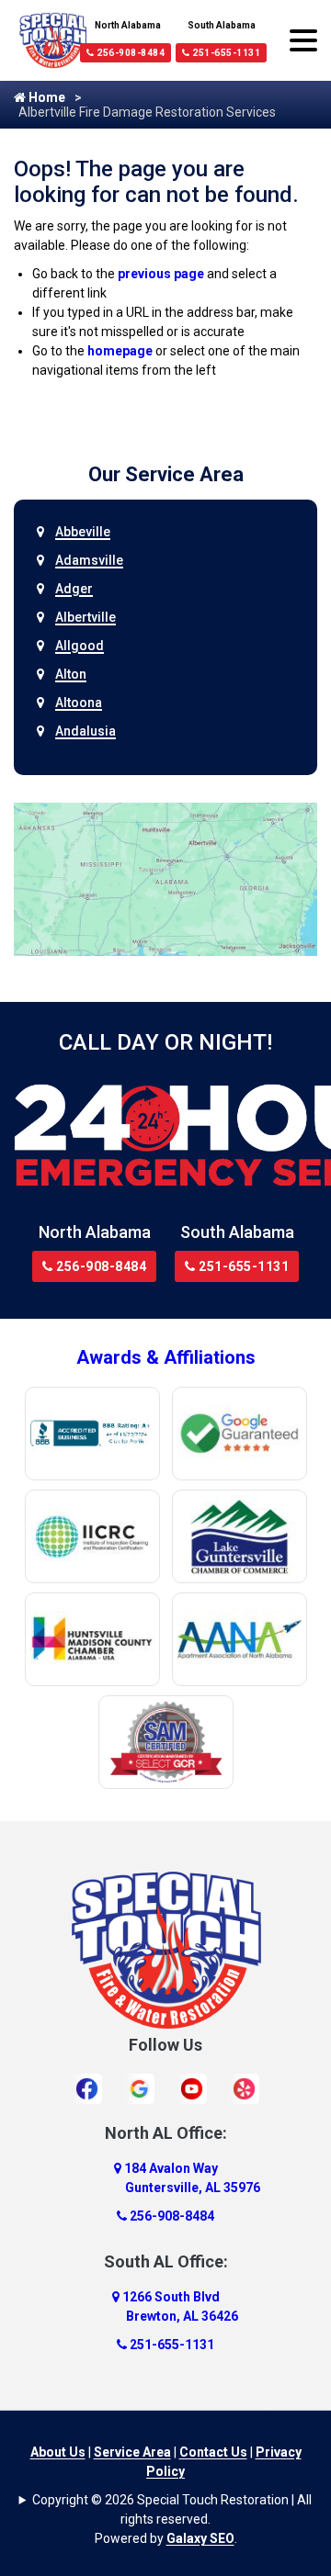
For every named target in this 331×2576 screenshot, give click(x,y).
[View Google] (139, 2088)
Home (46, 97)
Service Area (132, 2452)
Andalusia (86, 731)
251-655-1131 (226, 53)
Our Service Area (166, 474)
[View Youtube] (192, 2088)
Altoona (79, 703)
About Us (58, 2452)
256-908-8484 (130, 53)
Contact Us (213, 2452)
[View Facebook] (87, 2088)
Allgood (80, 646)
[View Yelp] (244, 2088)
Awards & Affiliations (166, 1357)
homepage (120, 351)
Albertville (86, 617)
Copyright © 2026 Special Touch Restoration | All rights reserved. (172, 2509)
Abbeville (83, 532)
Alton (71, 674)
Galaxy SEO (200, 2538)
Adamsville (89, 560)
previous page (161, 274)
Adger (74, 589)
